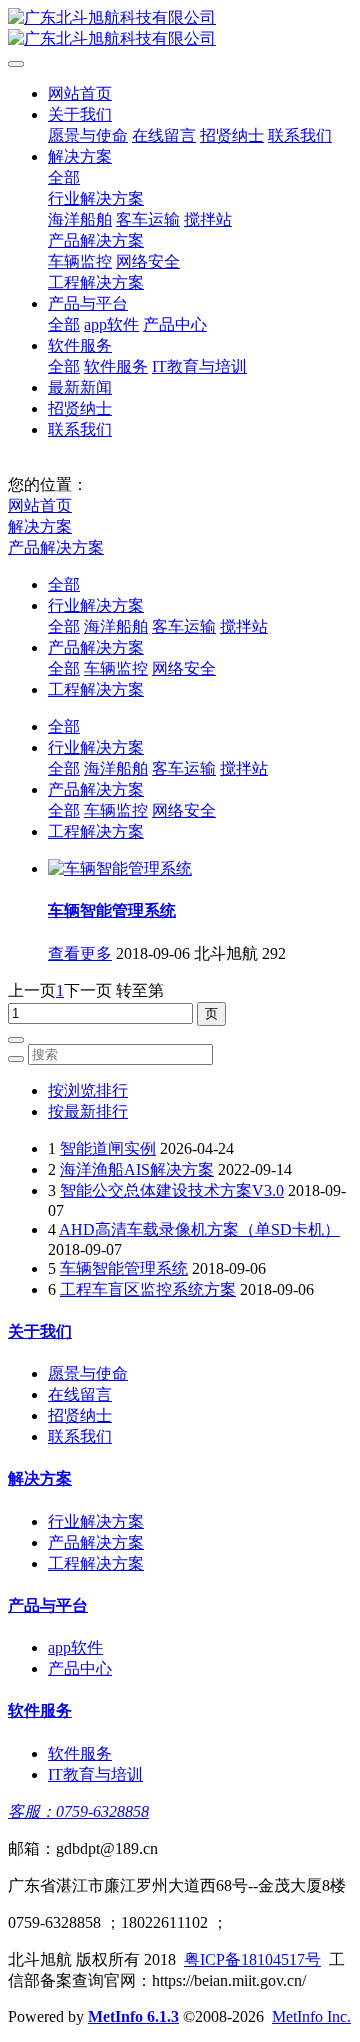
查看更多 (80, 953)
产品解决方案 (96, 240)
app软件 (111, 324)
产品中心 (175, 324)
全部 (64, 177)
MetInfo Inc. (311, 2016)
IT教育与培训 (199, 366)
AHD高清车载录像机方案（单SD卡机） (199, 1229)
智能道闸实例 (108, 1148)
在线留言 (164, 135)
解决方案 (80, 156)
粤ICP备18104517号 (252, 1959)
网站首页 (80, 93)
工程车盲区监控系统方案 (148, 1289)
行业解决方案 (96, 198)
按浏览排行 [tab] (88, 1090)
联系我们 (300, 135)
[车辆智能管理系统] (120, 868)
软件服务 (80, 345)
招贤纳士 (232, 135)
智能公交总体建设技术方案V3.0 (172, 1190)
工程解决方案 (96, 282)
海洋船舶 (80, 219)
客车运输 (148, 219)
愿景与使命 (88, 135)
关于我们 (80, 114)
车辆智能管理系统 (112, 910)
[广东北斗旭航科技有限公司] (180, 29)
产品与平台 (88, 303)
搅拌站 (208, 219)
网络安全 (148, 261)
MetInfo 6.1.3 (133, 2016)
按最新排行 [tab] (88, 1111)
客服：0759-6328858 (78, 1811)
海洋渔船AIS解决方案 (137, 1169)
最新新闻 (80, 387)
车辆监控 (80, 261)
